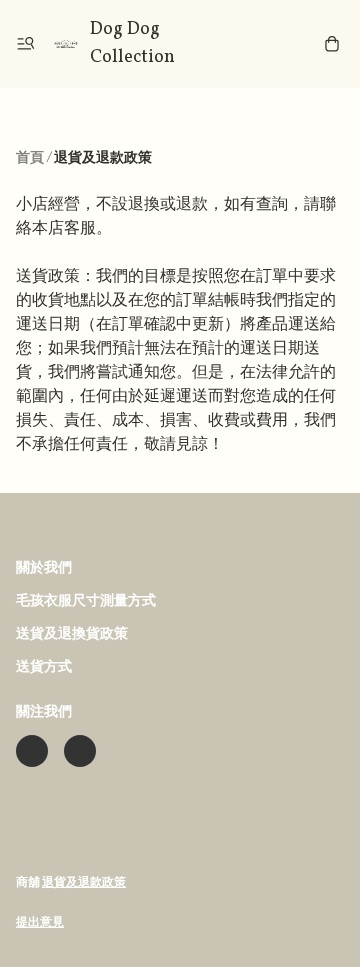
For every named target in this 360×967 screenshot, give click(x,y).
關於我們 (44, 568)
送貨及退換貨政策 (72, 634)
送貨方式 (44, 667)
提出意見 (40, 923)
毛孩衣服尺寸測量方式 (86, 601)
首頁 (30, 158)
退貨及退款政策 (84, 883)
